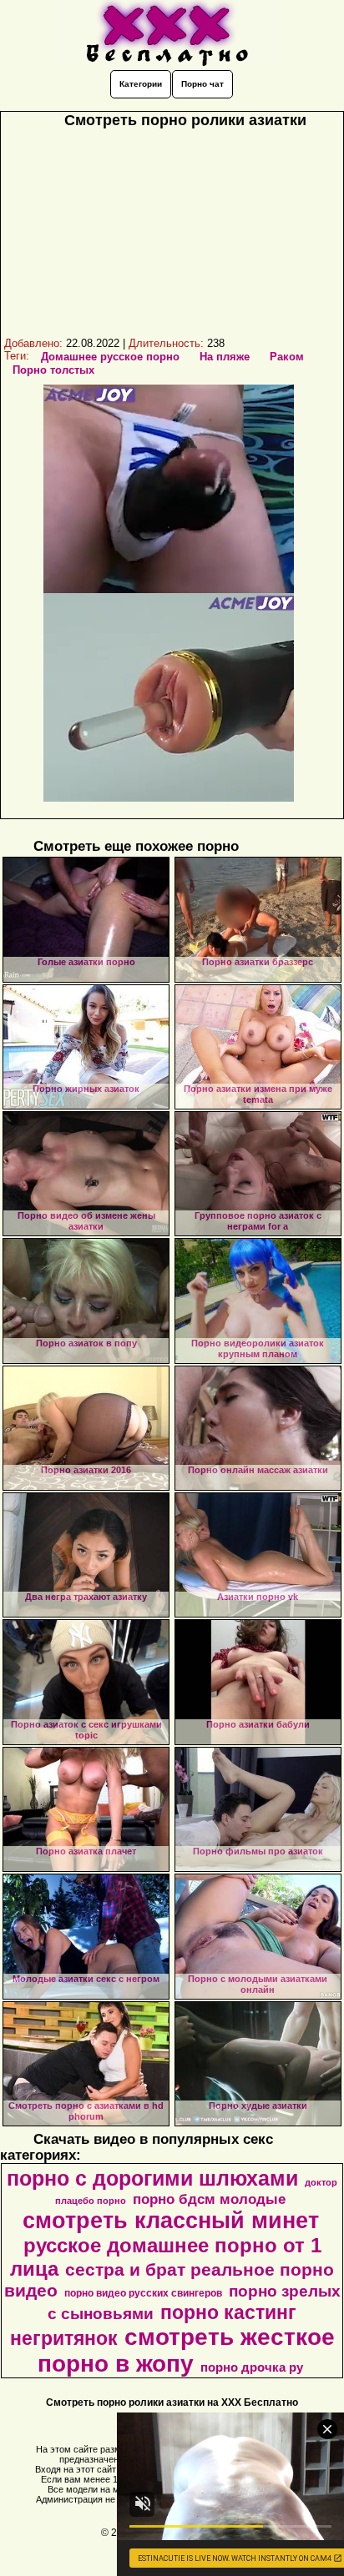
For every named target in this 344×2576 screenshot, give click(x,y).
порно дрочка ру (252, 2367)
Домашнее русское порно (110, 357)
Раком (287, 357)
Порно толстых (53, 370)
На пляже (225, 357)
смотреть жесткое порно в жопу (186, 2350)
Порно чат (202, 84)
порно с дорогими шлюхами (152, 2178)
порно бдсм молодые (209, 2199)
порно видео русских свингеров (143, 2293)
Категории (141, 84)
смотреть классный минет (171, 2221)
